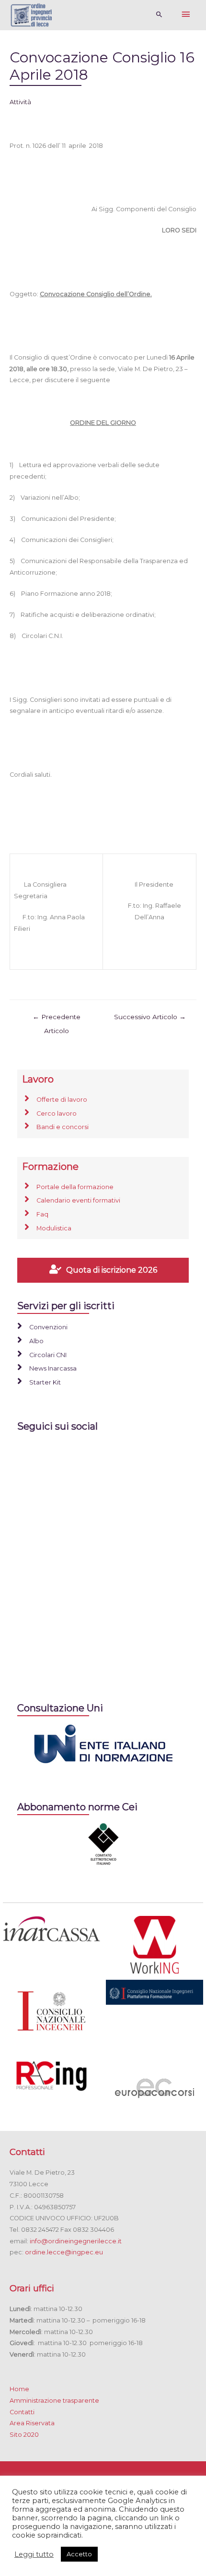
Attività (20, 102)
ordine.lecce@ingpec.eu (64, 2252)
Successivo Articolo (150, 1017)
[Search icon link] (159, 15)
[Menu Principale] (186, 15)
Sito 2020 (24, 2435)
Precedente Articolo (57, 1019)
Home (19, 2389)
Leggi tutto (34, 2554)
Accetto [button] (79, 2554)
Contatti (22, 2412)
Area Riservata (32, 2423)
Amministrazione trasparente (54, 2401)
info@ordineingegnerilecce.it (76, 2241)
